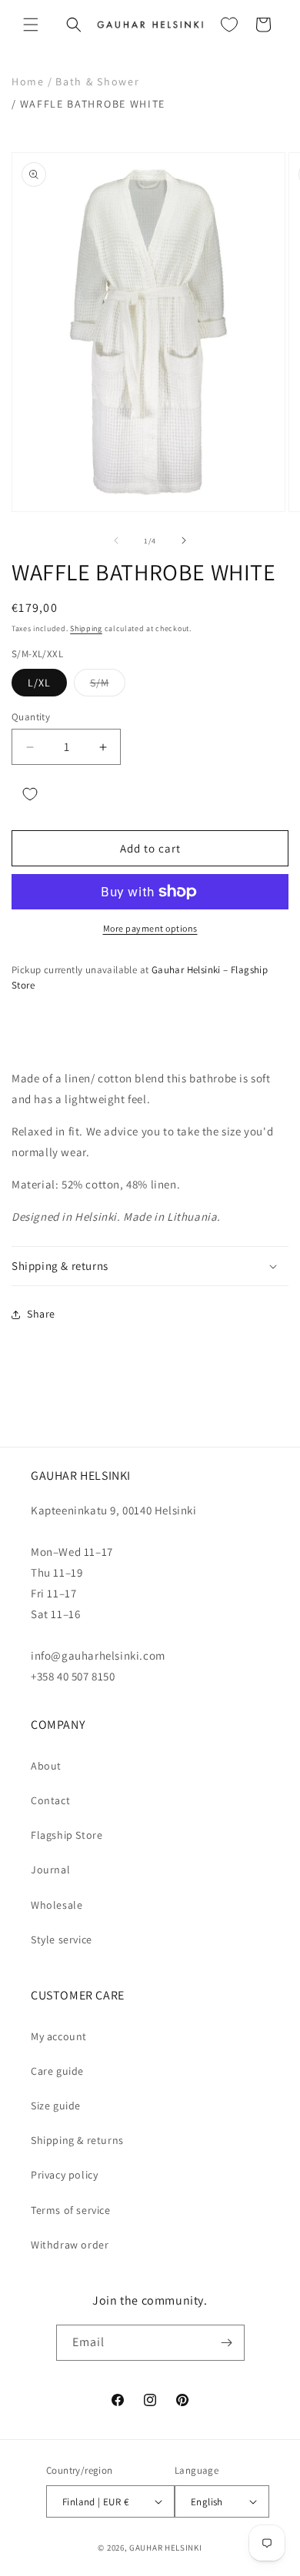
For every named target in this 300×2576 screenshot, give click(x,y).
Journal (50, 1870)
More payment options (150, 928)
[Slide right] (184, 540)
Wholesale (57, 1905)
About (46, 1766)
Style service (62, 1939)
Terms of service (71, 2210)
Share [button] (41, 1314)
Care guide (57, 2071)
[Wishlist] (229, 25)
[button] (31, 25)
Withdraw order (70, 2245)
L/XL (39, 683)
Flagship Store (67, 1835)
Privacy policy (64, 2175)
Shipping (86, 628)
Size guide (56, 2106)
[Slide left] (116, 540)
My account (59, 2036)
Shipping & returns (77, 2140)
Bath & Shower (97, 81)
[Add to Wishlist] (30, 794)
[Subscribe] (227, 2343)
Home (28, 81)
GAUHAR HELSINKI (166, 2548)
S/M (108, 686)
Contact (50, 1800)
